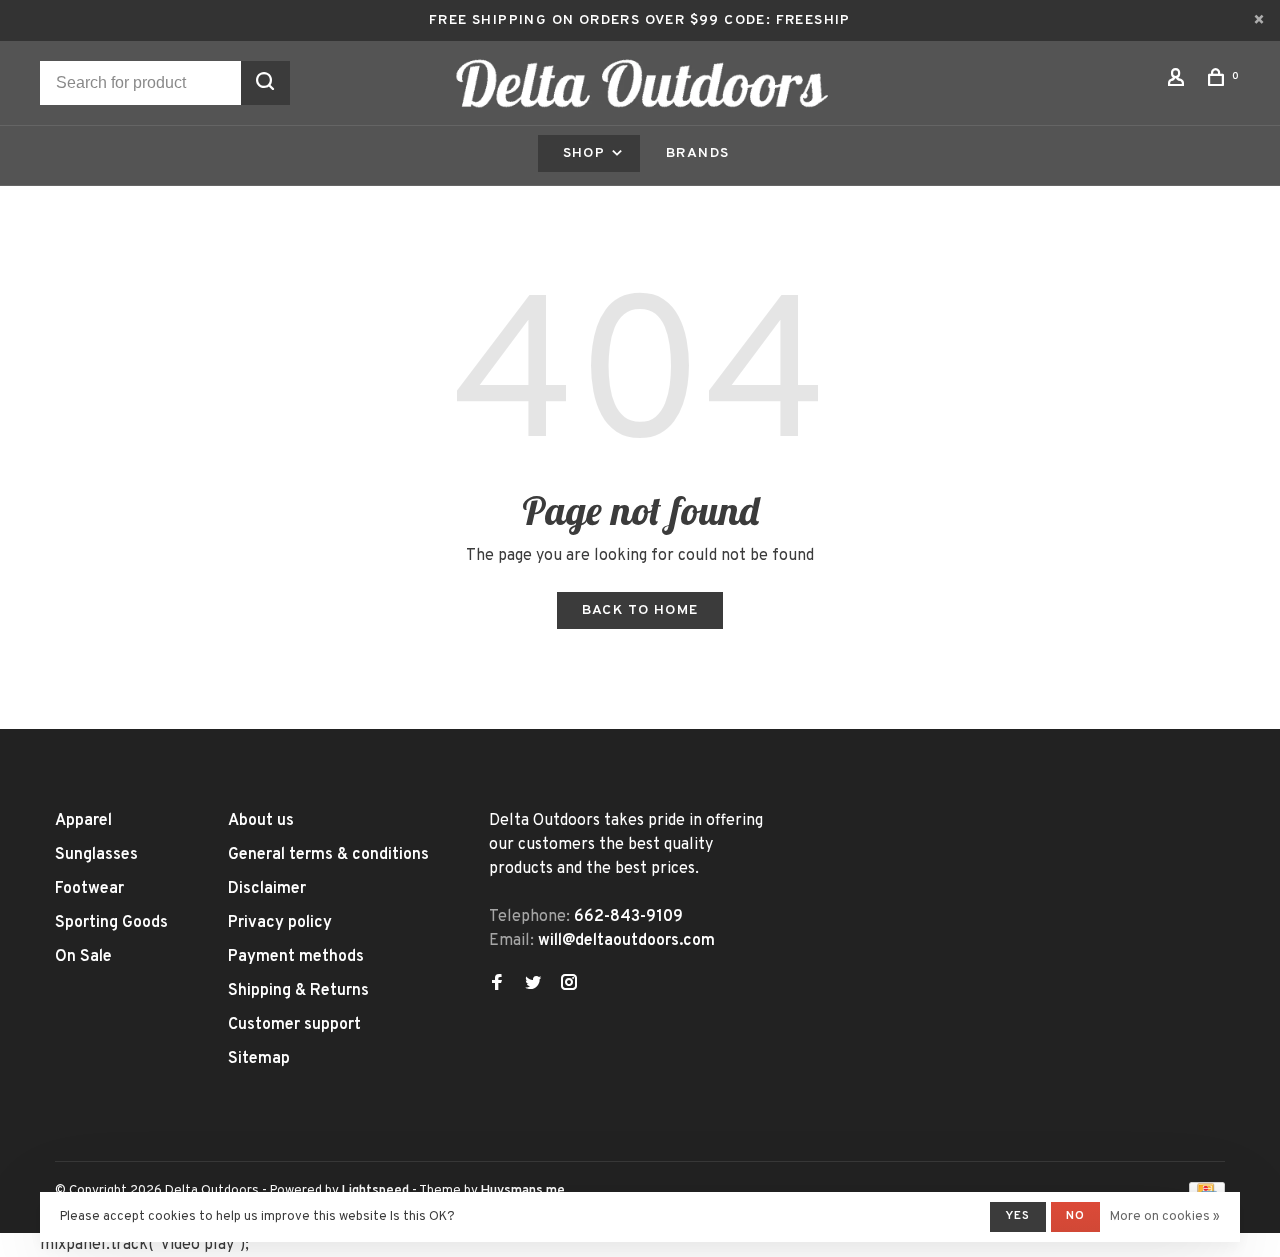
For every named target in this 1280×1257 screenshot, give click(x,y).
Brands (697, 153)
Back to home (640, 610)
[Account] (1179, 81)
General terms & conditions (328, 855)
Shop (586, 153)
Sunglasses (96, 855)
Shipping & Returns (298, 991)
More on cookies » (1165, 1217)
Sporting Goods (111, 923)
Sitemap (259, 1059)
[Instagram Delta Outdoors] (569, 985)
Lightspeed (375, 1191)
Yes (1018, 1216)
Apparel (83, 821)
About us (261, 821)
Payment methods (296, 957)
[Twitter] (533, 985)
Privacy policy (280, 923)
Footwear (89, 889)
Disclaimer (267, 889)
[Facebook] (497, 985)
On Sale (83, 957)
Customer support (294, 1025)
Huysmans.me (523, 1191)
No (1075, 1216)
